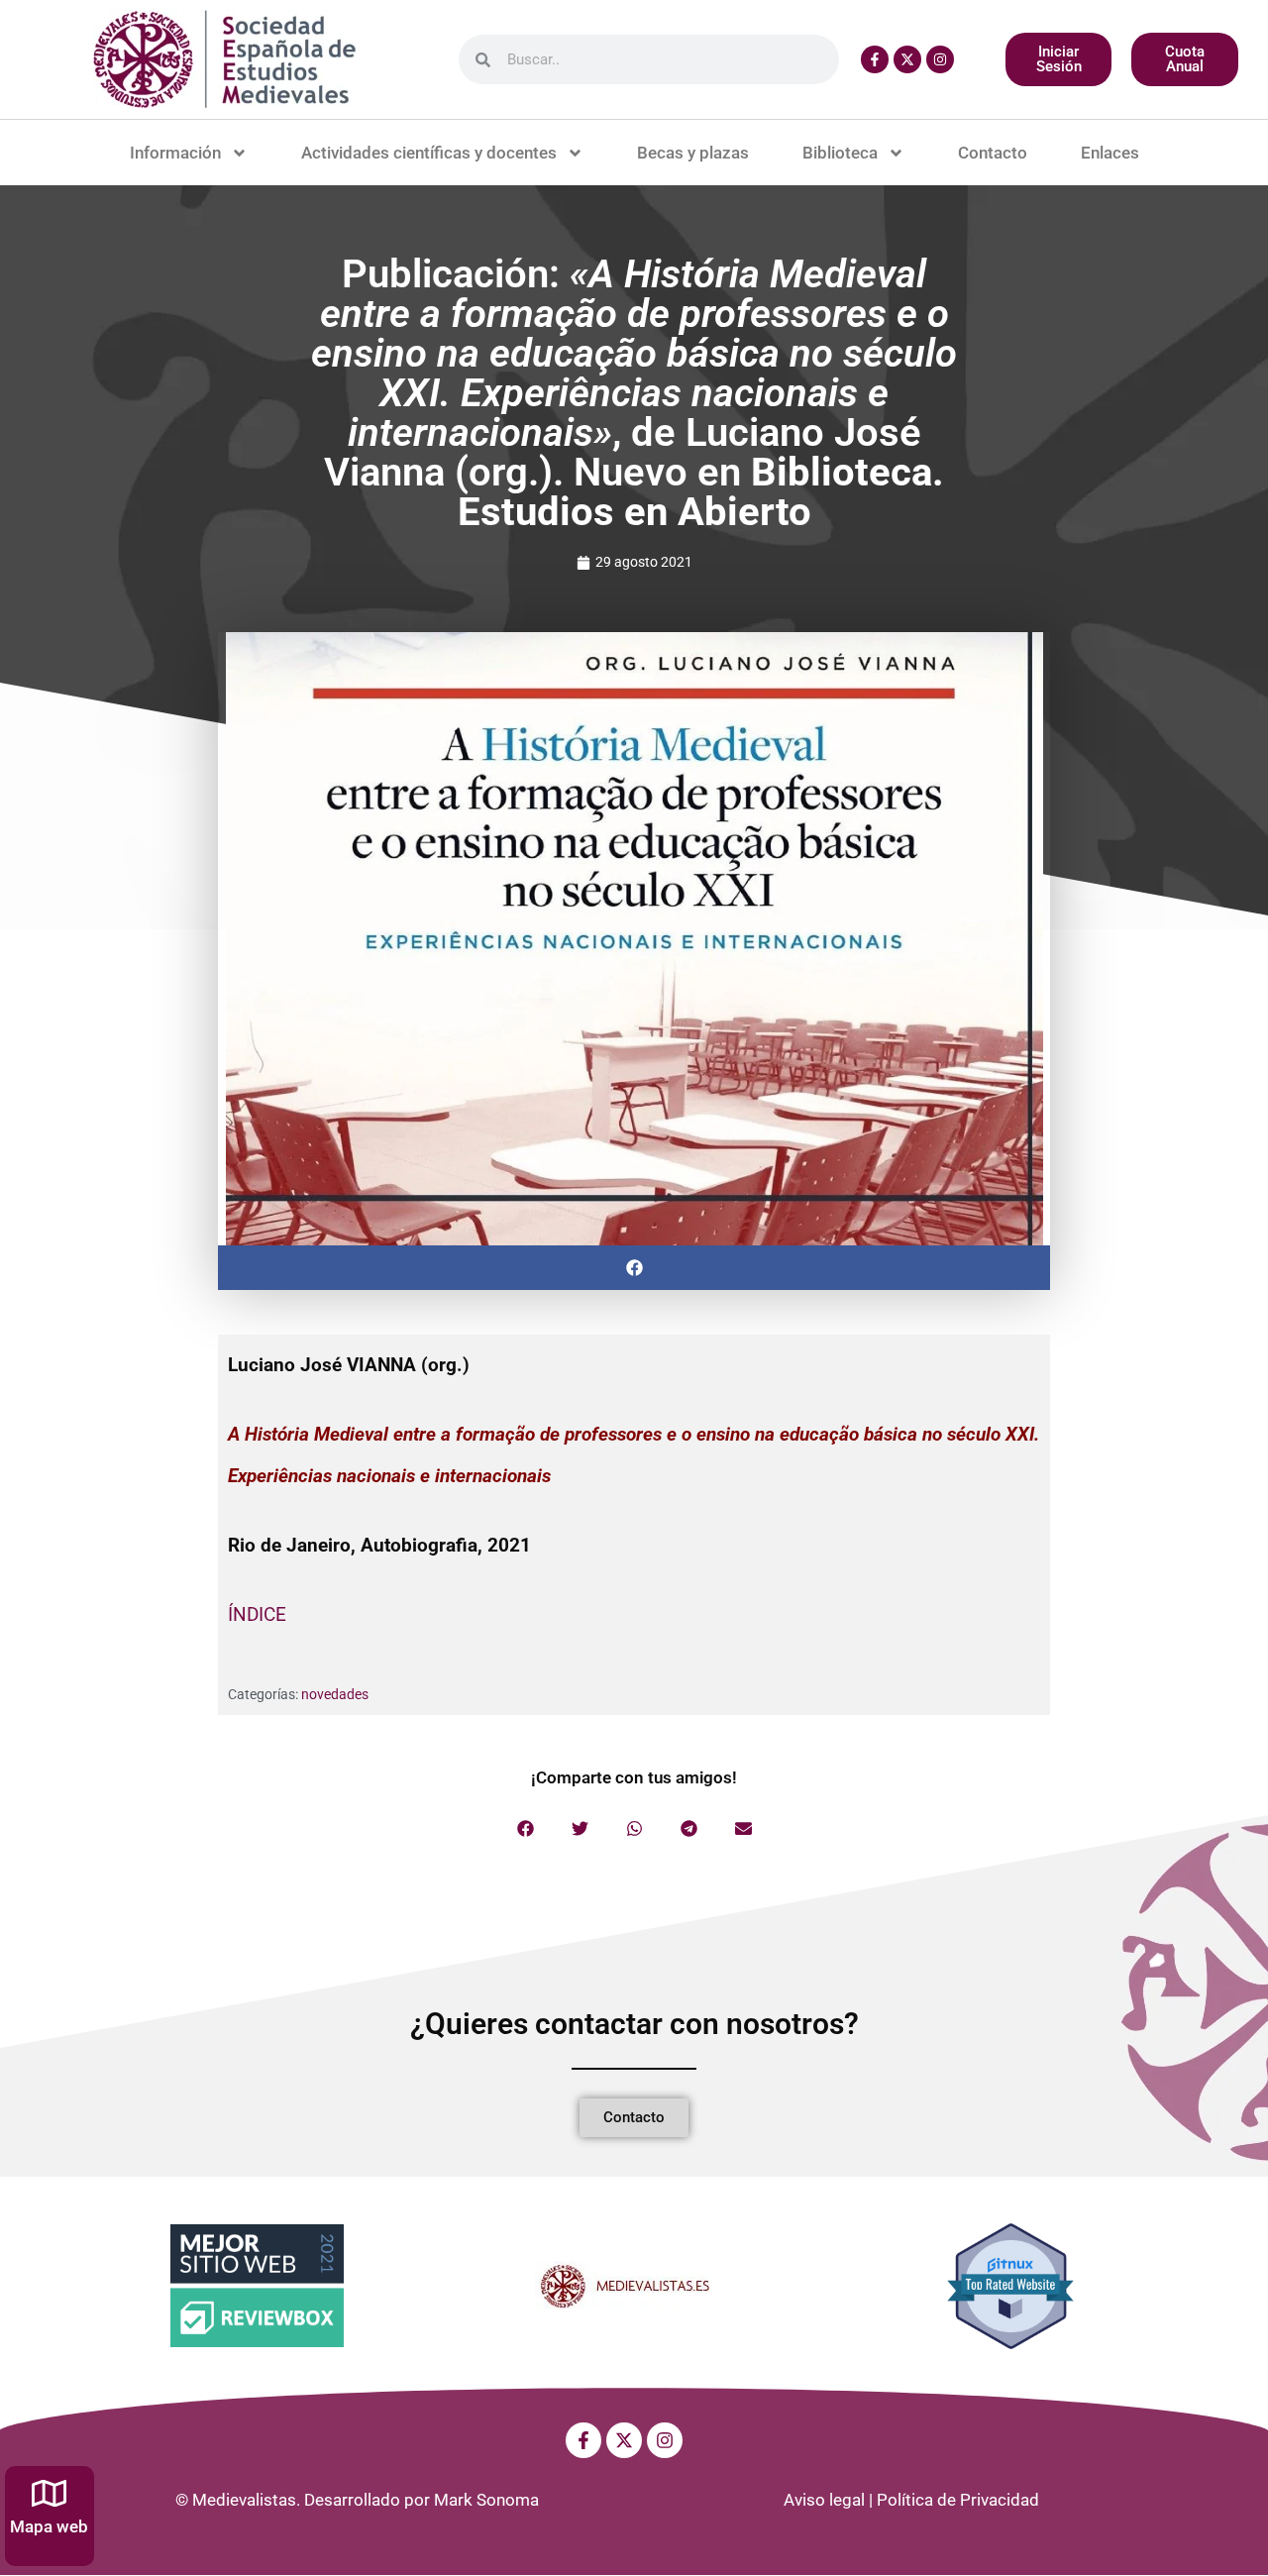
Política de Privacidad (958, 2500)
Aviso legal (824, 2500)
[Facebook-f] (875, 59)
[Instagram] (940, 59)
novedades (335, 1694)
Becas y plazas (693, 153)
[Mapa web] (49, 2493)
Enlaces (1110, 153)
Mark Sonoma (486, 2500)
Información (175, 153)
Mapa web (49, 2526)
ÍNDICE (257, 1614)
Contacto (993, 153)
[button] (634, 1268)
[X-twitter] (907, 59)
